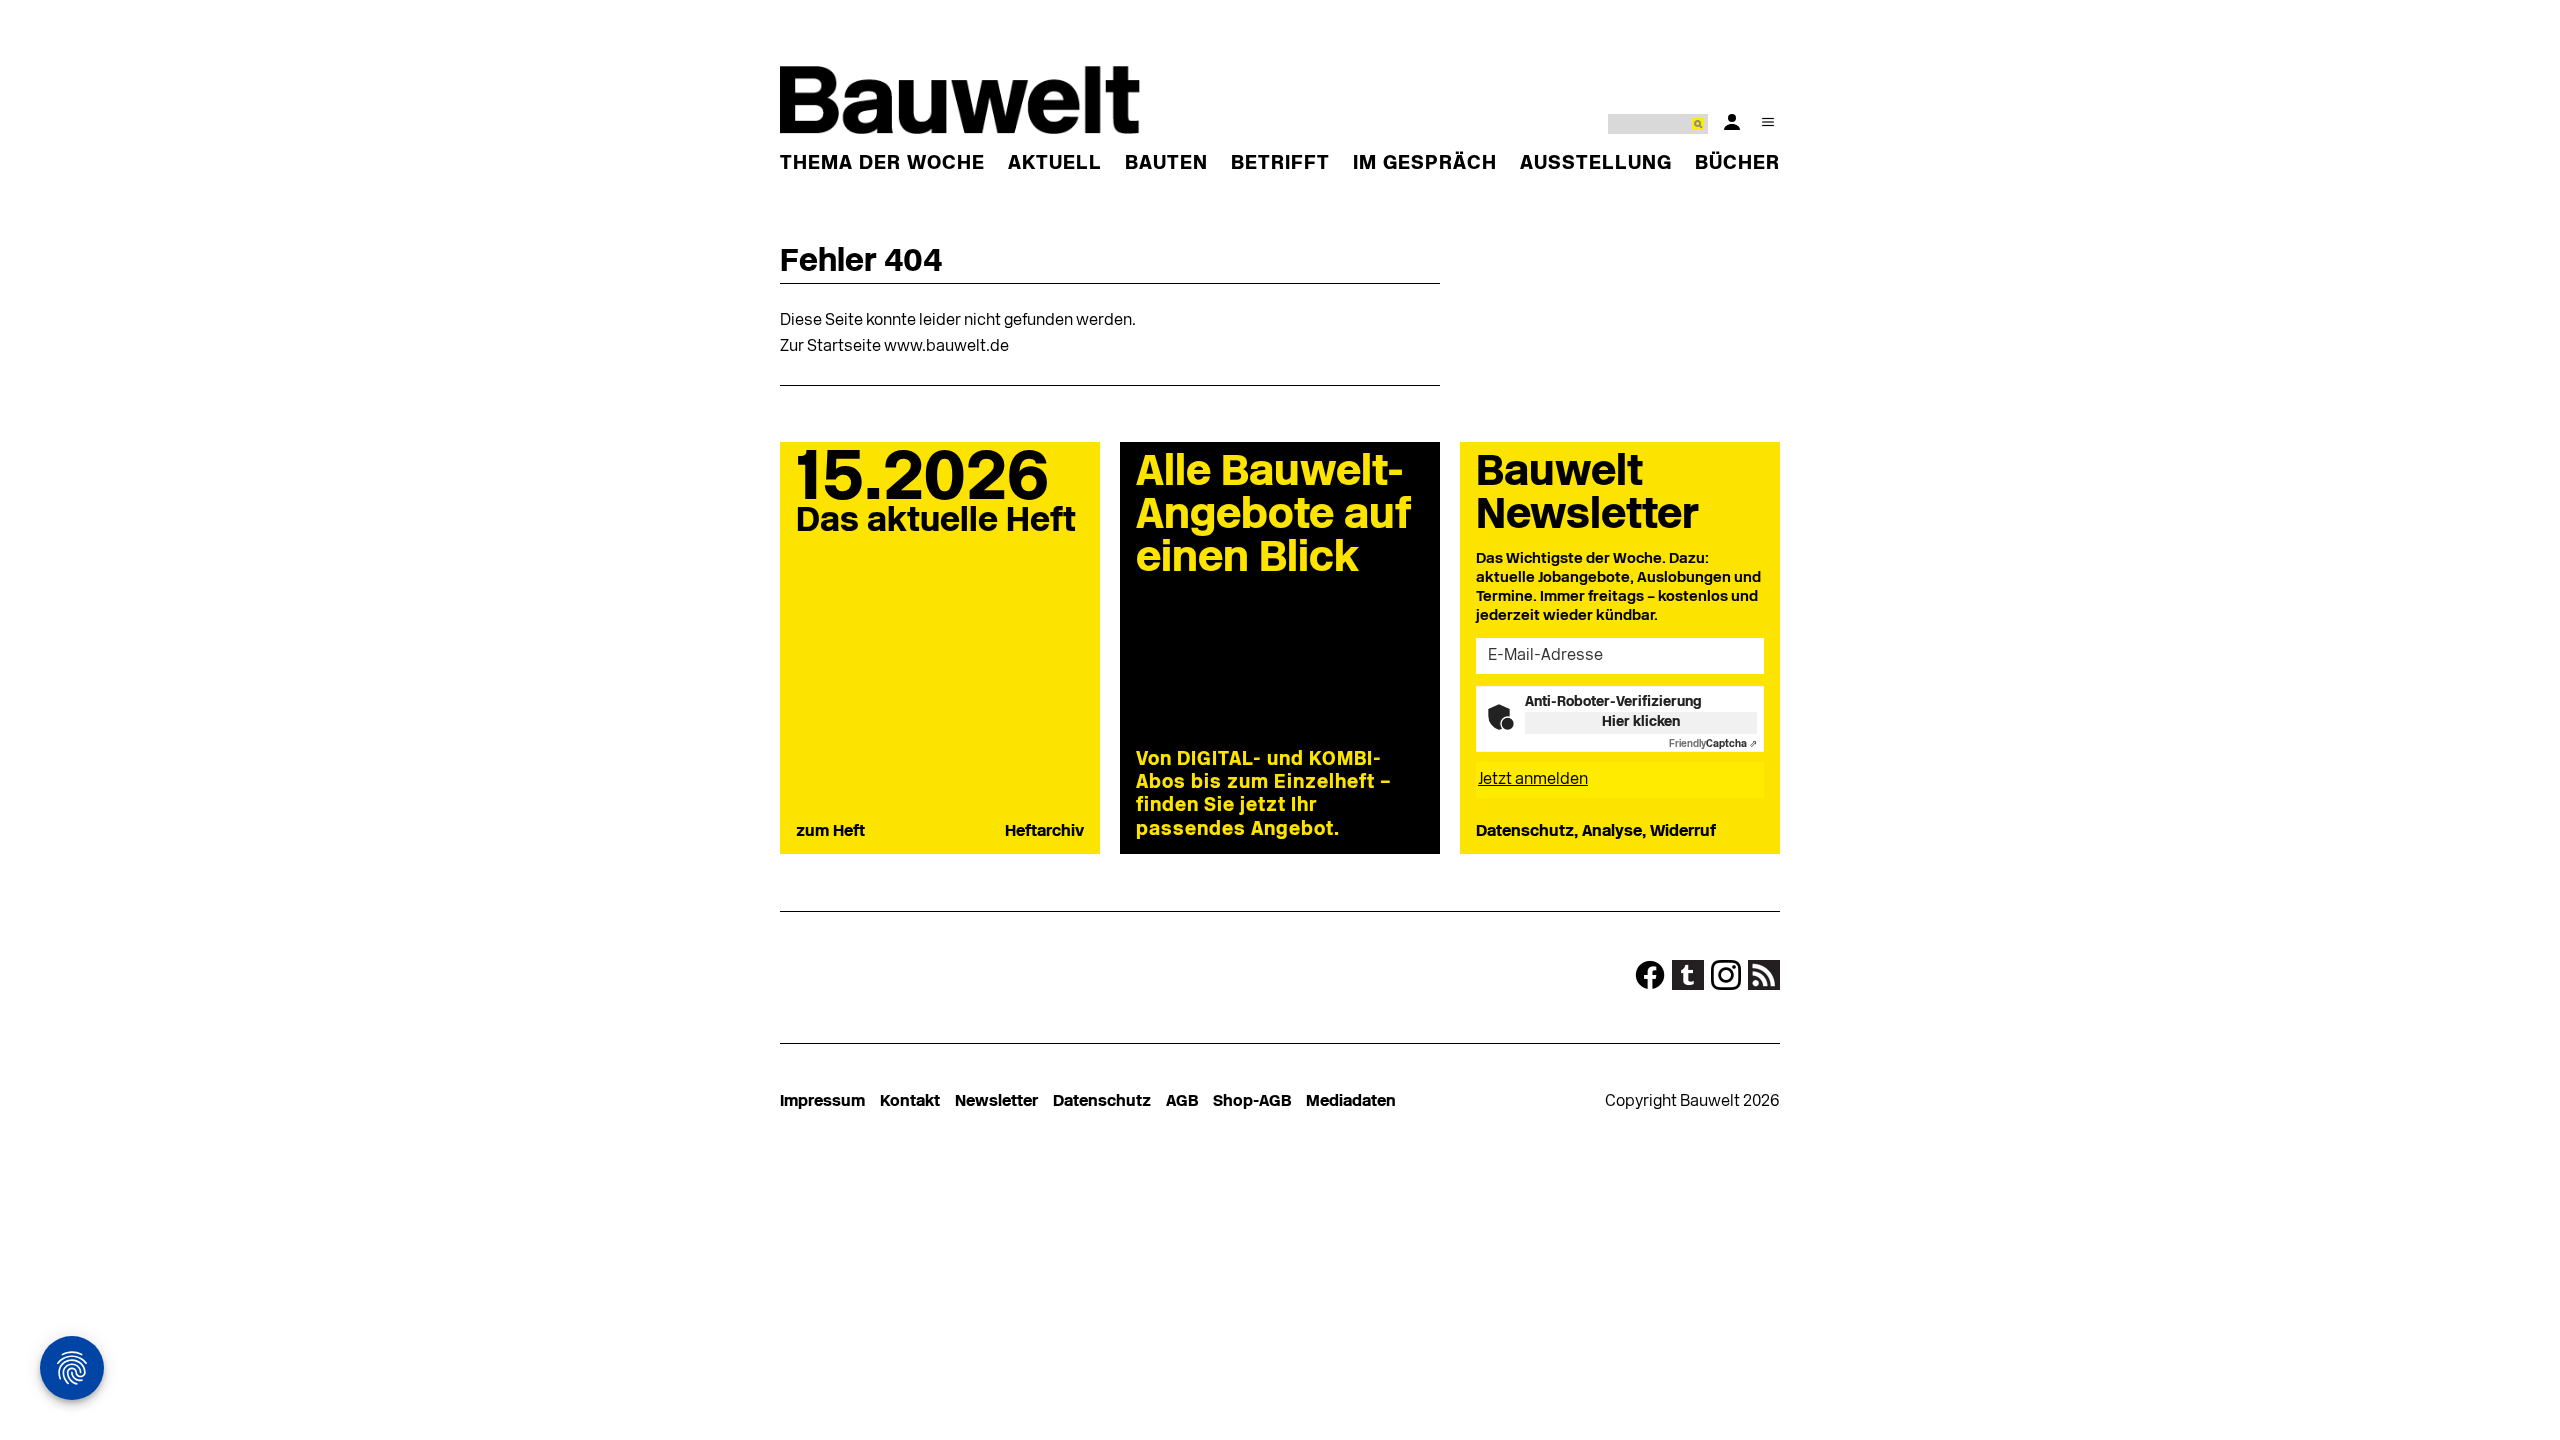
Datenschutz (1102, 1102)
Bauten (1166, 164)
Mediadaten (1351, 1102)
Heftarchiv (1044, 832)
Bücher (1737, 164)
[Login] (1732, 122)
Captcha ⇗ (1713, 744)
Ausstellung (1596, 164)
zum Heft (830, 832)
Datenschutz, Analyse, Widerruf (1596, 832)
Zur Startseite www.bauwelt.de (894, 347)
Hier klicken (1641, 722)
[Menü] (1768, 122)
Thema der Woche (882, 164)
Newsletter (996, 1102)
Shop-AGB (1252, 1102)
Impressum (822, 1102)
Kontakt (910, 1102)
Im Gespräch (1425, 164)
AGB (1182, 1102)
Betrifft (1280, 164)
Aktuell (1055, 164)
